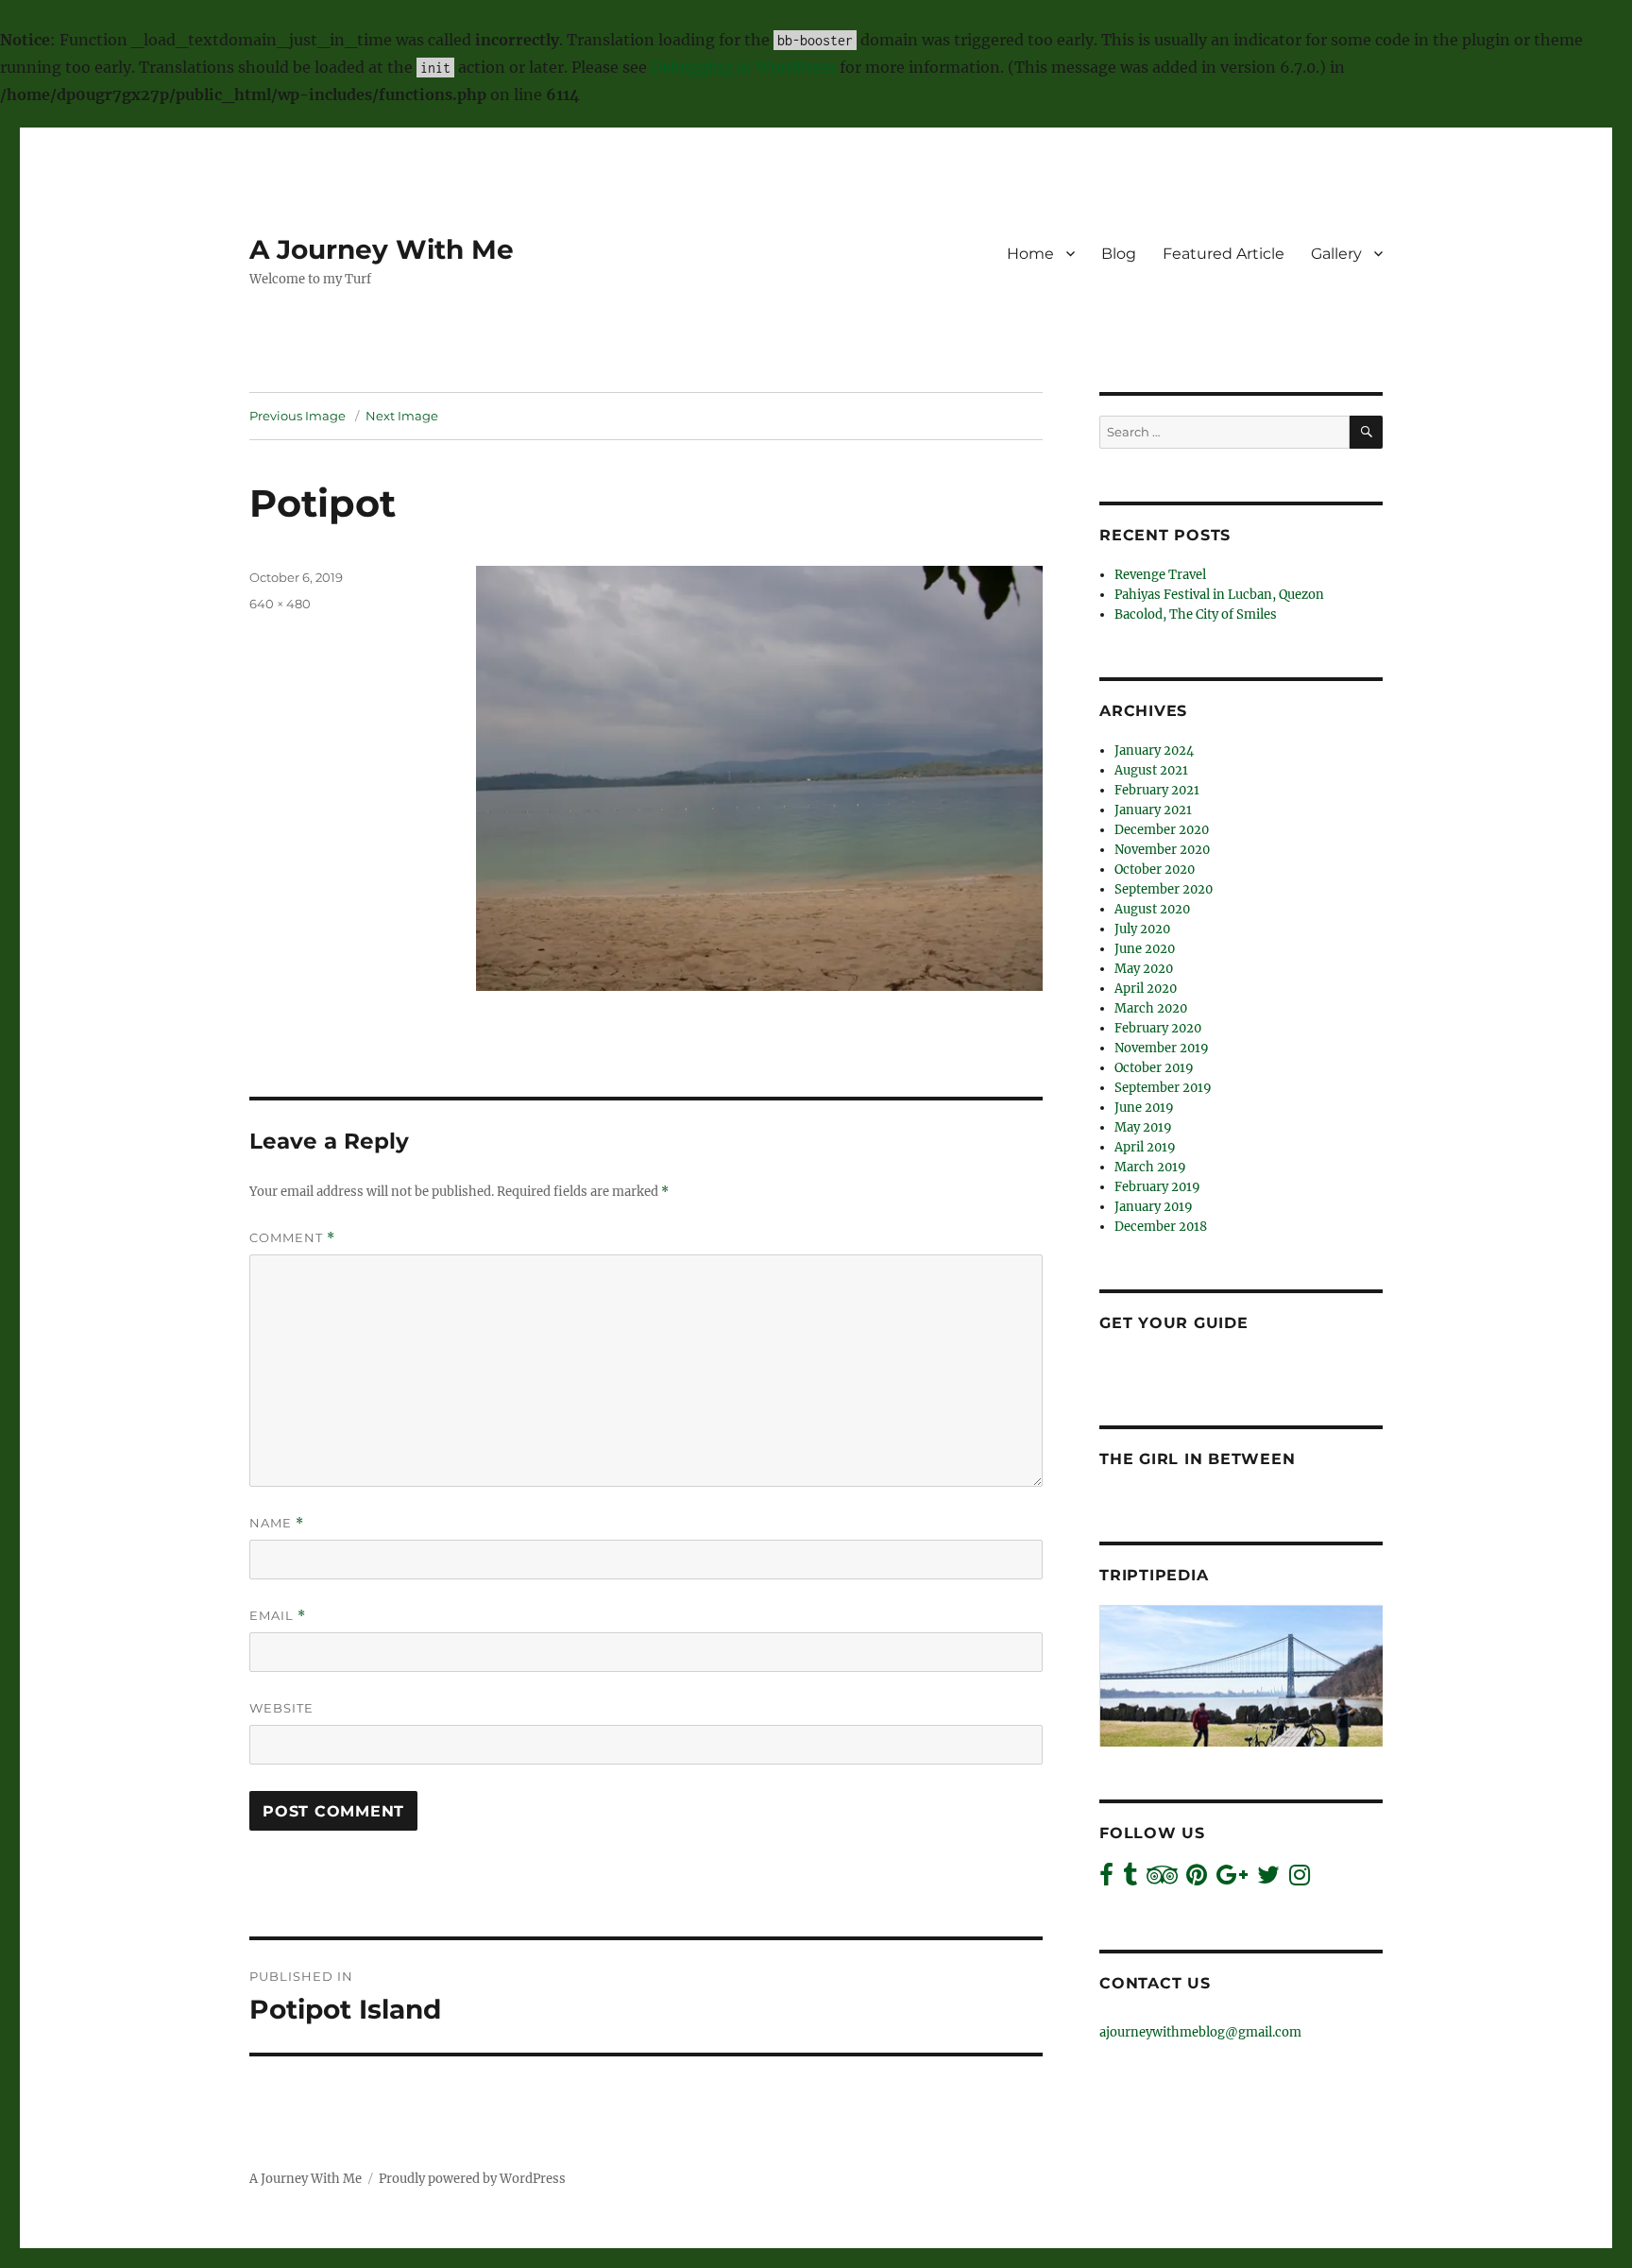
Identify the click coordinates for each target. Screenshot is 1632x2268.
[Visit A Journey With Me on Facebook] (1106, 1879)
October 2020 (1155, 870)
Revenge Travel (1160, 575)
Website (281, 1708)
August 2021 (1151, 770)
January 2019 (1154, 1207)
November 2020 (1162, 850)
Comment (292, 1238)
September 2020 (1164, 889)
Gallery (1336, 254)
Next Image (402, 416)
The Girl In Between (1197, 1459)
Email (278, 1616)
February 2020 (1158, 1028)
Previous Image (297, 416)
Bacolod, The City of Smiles (1196, 614)
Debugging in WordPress (743, 67)
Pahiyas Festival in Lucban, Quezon (1219, 595)
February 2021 (1157, 790)
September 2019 (1163, 1088)
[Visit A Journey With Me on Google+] (1232, 1879)
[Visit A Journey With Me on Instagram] (1300, 1879)
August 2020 (1152, 909)
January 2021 (1153, 810)
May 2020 (1144, 969)
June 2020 (1145, 949)
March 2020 (1151, 1008)
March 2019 (1150, 1167)
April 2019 (1145, 1147)
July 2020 (1142, 929)
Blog (1119, 254)
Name (277, 1523)
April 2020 (1146, 989)
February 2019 (1157, 1187)
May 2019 (1143, 1127)
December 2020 (1162, 830)
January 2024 (1154, 750)
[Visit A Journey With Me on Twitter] (1268, 1879)
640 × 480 (280, 604)
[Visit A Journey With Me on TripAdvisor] (1162, 1879)
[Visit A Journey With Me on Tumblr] (1130, 1879)
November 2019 (1162, 1048)
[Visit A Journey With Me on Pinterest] (1197, 1879)
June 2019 (1144, 1108)
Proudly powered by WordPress (472, 2179)
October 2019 (1154, 1068)
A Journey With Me (382, 249)
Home (1030, 254)
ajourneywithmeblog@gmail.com (1200, 2032)
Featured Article (1224, 254)
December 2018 (1161, 1227)
